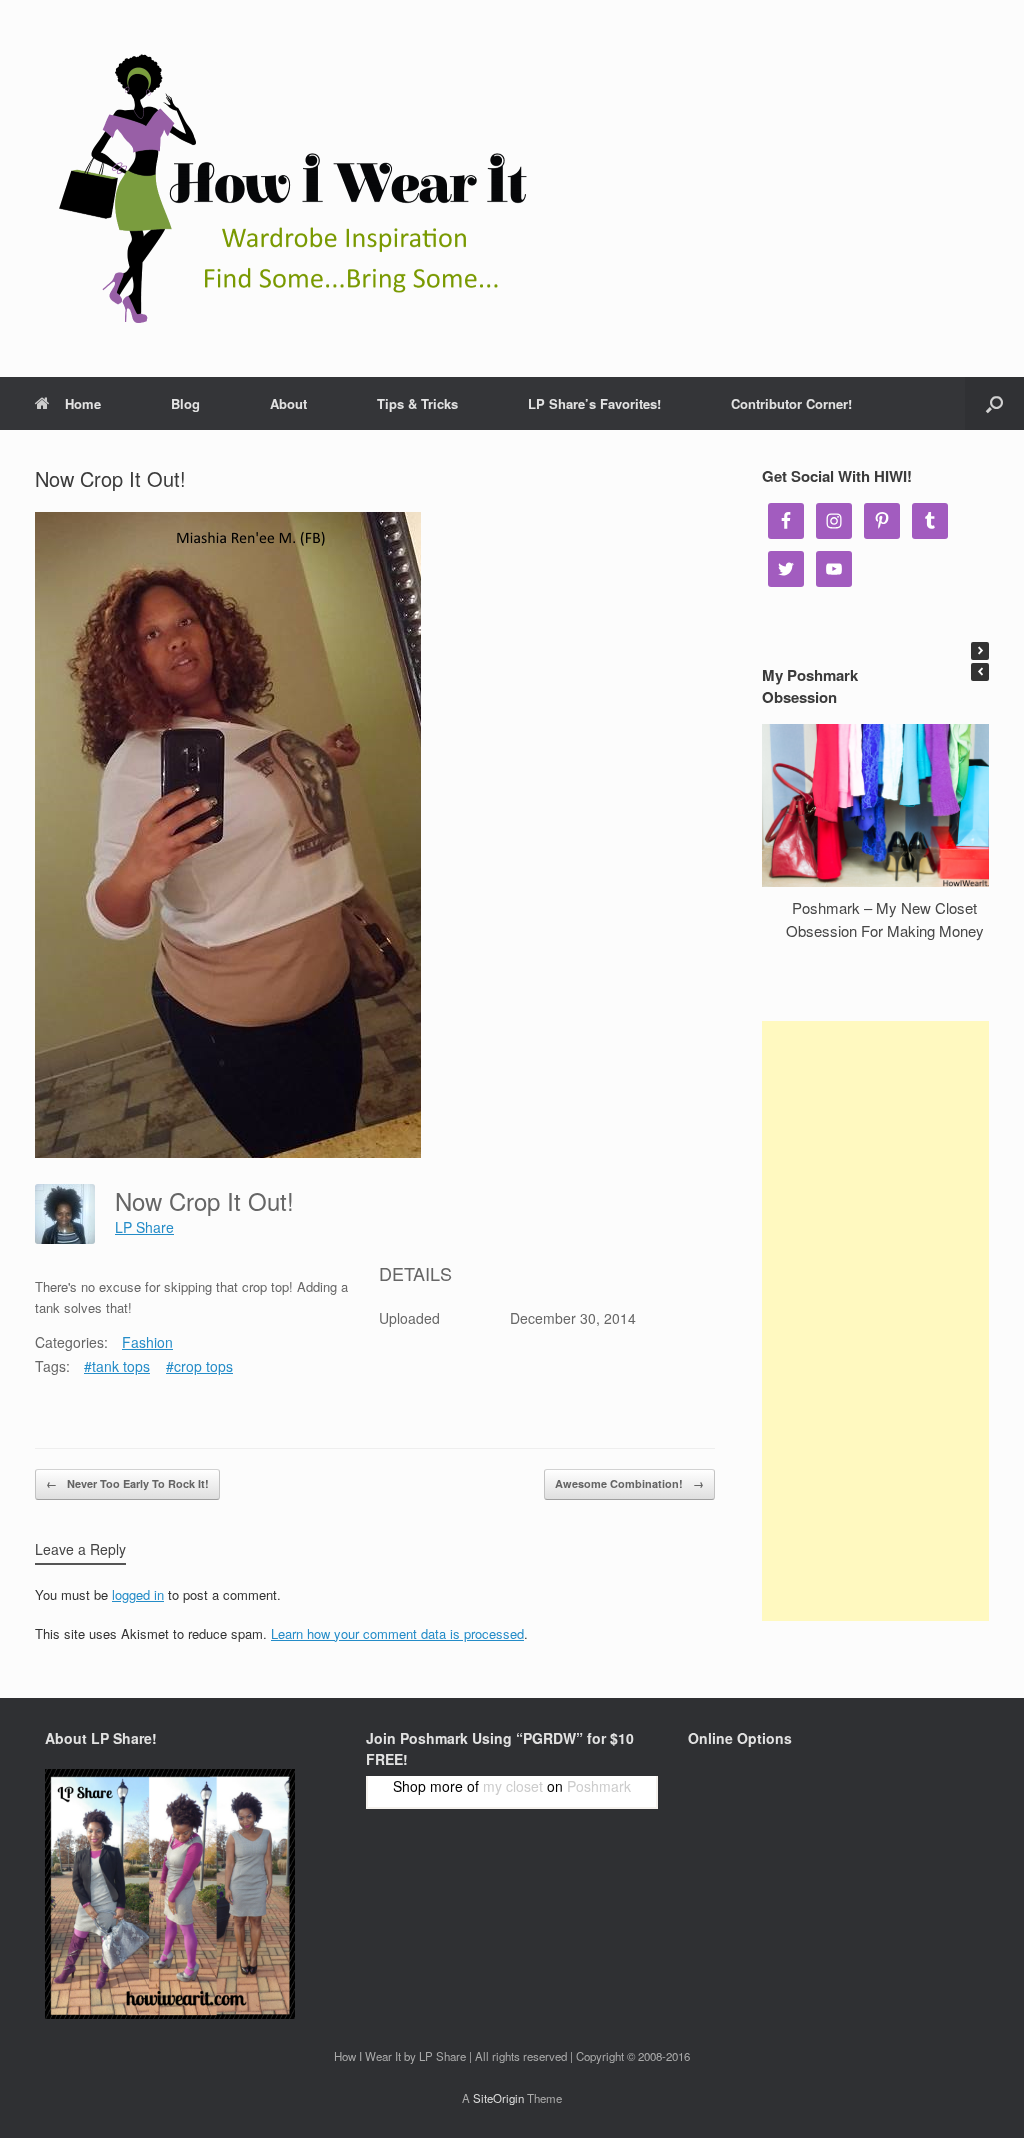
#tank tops (117, 1366)
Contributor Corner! (791, 403)
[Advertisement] (875, 1321)
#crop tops (199, 1366)
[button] (980, 651)
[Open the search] (994, 403)
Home (83, 403)
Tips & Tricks (417, 403)
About (288, 403)
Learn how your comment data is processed (397, 1633)
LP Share (144, 1227)
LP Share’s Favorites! (594, 403)
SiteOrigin (498, 2098)
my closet (513, 1786)
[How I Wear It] (285, 188)
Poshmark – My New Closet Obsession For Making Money (885, 919)
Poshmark (599, 1786)
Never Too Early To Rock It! (127, 1483)
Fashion (147, 1342)
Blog (185, 403)
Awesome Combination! (629, 1483)
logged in (138, 1594)
